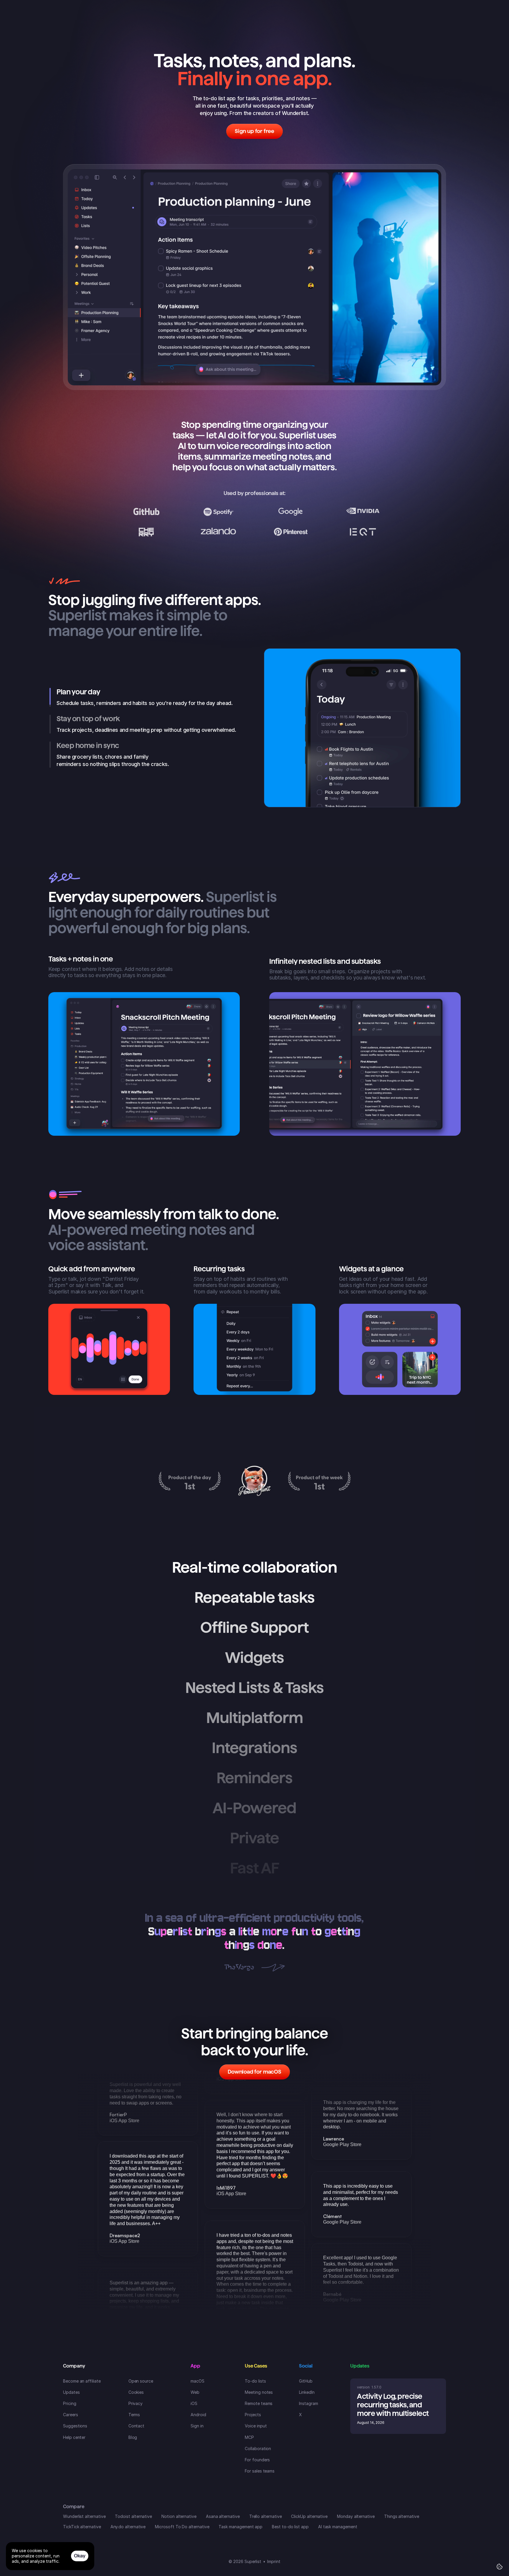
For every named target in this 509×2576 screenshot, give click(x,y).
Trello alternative (266, 2516)
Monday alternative (356, 2516)
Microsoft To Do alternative (182, 2527)
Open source (141, 2381)
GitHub (306, 2381)
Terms (134, 2415)
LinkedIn (307, 2392)
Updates (71, 2392)
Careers (71, 2415)
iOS (194, 2403)
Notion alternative (179, 2516)
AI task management (338, 2527)
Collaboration (258, 2448)
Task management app (241, 2527)
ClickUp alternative (309, 2516)
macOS (198, 2381)
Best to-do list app (290, 2527)
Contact (137, 2426)
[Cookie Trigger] (500, 2567)
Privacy (136, 2403)
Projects (253, 2415)
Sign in (197, 2426)
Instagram (308, 2403)
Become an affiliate (82, 2381)
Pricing (70, 2403)
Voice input (256, 2426)
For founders (257, 2460)
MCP (249, 2437)
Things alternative (402, 2516)
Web (195, 2392)
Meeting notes (259, 2392)
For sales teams (260, 2471)
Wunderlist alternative (84, 2516)
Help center (74, 2437)
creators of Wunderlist (280, 113)
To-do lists (255, 2381)
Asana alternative (223, 2516)
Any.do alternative (128, 2527)
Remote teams (259, 2403)
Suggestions (75, 2426)
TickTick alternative (82, 2527)
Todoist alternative (133, 2516)
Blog (133, 2437)
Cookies (136, 2392)
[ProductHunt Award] (190, 1481)
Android (198, 2415)
